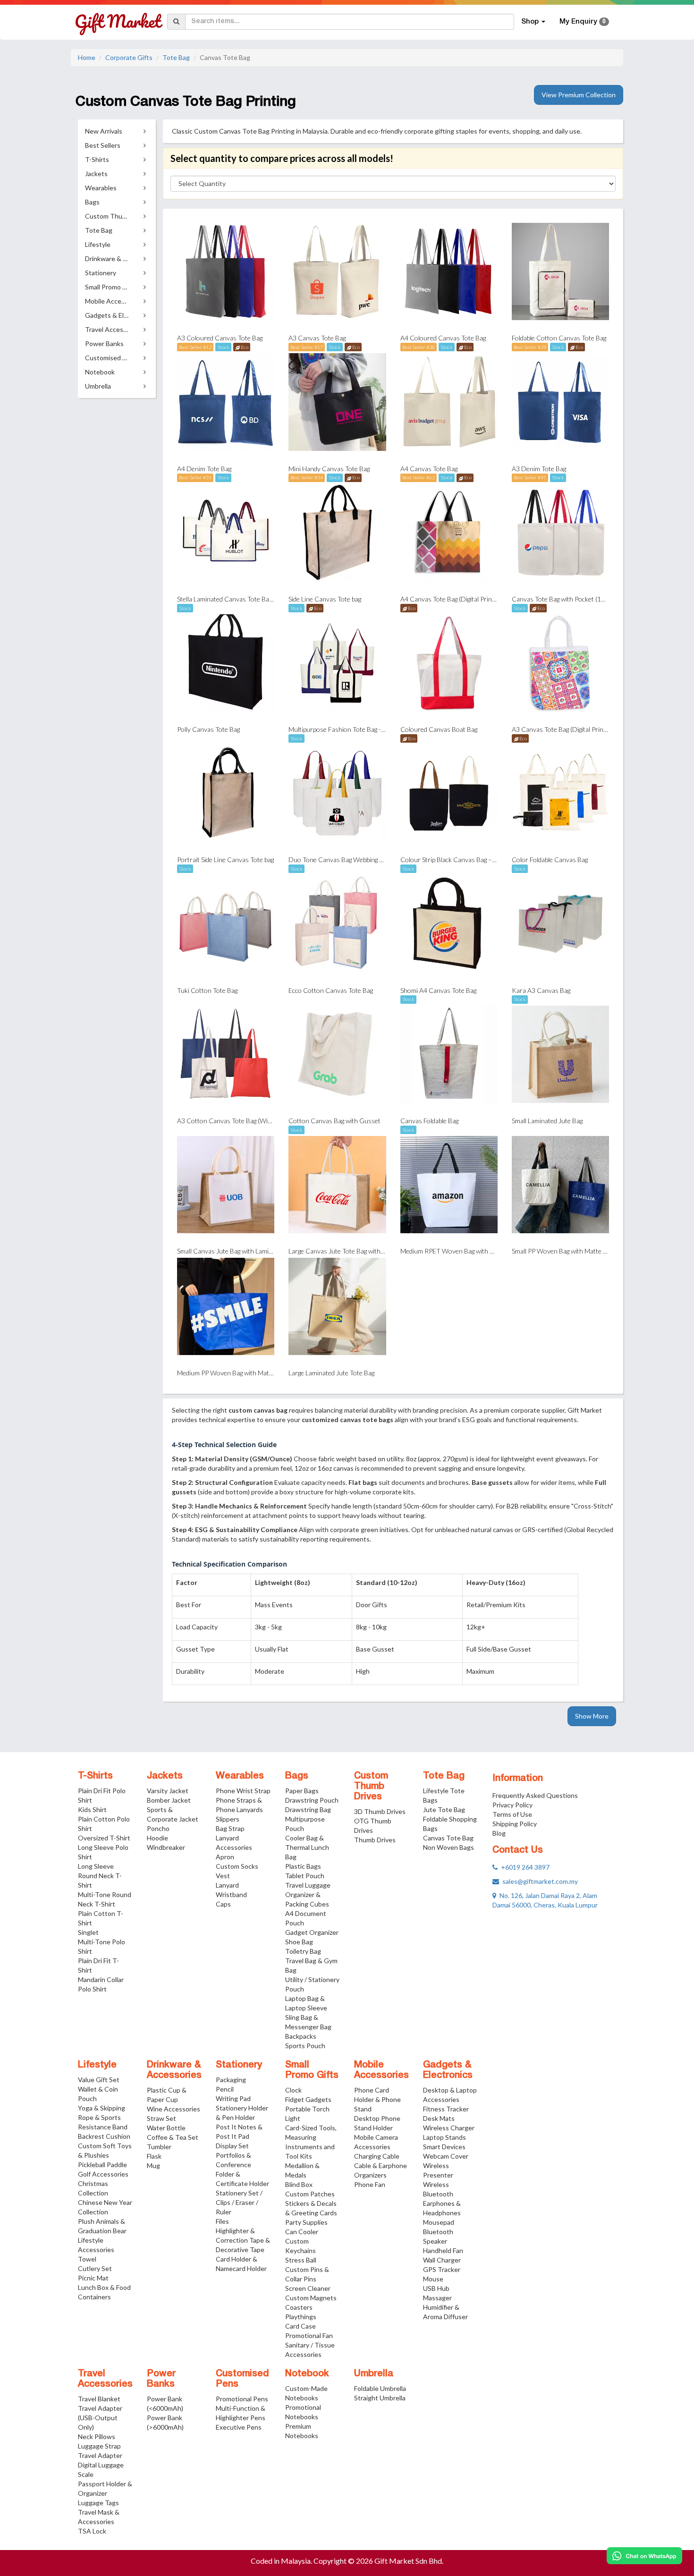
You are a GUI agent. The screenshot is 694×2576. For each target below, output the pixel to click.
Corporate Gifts (129, 57)
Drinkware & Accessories (174, 2070)
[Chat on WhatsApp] (644, 2556)
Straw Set (161, 2118)
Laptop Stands (444, 2137)
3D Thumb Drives (380, 1811)
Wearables (240, 1776)
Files (222, 2221)
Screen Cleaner (308, 2288)
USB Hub (436, 2288)
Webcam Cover (446, 2156)
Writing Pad (233, 2098)
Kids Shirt (92, 1809)
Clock (293, 2090)
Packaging (231, 2080)
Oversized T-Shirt (104, 1838)
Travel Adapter (100, 2455)
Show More (592, 1716)
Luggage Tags (98, 2503)
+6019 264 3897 (524, 1867)
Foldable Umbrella (380, 2388)
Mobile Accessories (381, 2070)
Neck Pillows (97, 2436)
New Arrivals (104, 131)
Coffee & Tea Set (173, 2137)
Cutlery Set (95, 2268)
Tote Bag (176, 57)
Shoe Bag (299, 1942)
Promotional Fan (309, 2335)
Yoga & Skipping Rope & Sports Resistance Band (103, 2117)
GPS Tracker (442, 2269)
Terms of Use (512, 1814)
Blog (499, 1833)
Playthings (301, 2317)
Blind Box (299, 2184)
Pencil (225, 2089)
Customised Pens (242, 2379)
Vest (223, 1876)
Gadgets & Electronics (448, 2070)
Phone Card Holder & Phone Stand (377, 2099)
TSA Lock (92, 2531)
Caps (223, 1904)
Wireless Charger (449, 2128)
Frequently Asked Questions (535, 1795)
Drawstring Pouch (312, 1800)
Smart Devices (444, 2147)
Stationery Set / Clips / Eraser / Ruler (239, 2202)
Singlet (88, 1932)
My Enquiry (583, 22)
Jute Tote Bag (444, 1809)
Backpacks (301, 2036)
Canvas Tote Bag (448, 1838)
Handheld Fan (443, 2250)
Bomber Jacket (169, 1800)
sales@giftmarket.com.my (538, 1881)
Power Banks (161, 2379)
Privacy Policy (512, 1805)
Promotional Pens (242, 2399)
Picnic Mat (93, 2278)
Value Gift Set (99, 2080)
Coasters (299, 2307)
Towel (87, 2259)
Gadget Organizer (312, 1932)
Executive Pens (239, 2427)
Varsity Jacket (168, 1791)
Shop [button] (531, 22)
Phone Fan (370, 2184)
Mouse (433, 2279)
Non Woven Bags (449, 1847)
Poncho (158, 1828)
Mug (153, 2165)
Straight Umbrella (380, 2398)
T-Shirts (95, 1776)
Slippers (228, 1819)
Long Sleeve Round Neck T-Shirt (100, 1876)
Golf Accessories (103, 2174)
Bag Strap (230, 1828)
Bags (297, 1776)
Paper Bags (302, 1791)
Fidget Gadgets (308, 2099)
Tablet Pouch (305, 1876)
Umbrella (374, 2374)
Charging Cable (377, 2156)
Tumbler (159, 2147)
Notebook (307, 2374)
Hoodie (157, 1838)
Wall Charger (442, 2260)
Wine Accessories (173, 2109)
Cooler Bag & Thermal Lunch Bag (307, 1847)
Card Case (300, 2326)
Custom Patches (310, 2194)
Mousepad (439, 2222)
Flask (154, 2156)
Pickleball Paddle (102, 2165)
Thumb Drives (375, 1840)
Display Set (232, 2146)
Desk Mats (439, 2118)
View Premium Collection (579, 95)
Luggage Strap (99, 2446)
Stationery (239, 2065)
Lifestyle (97, 2065)
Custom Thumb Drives (371, 1787)
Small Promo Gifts (312, 2070)
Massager (437, 2298)
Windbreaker (166, 1847)
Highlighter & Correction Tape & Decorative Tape (243, 2240)
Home (87, 57)
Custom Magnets (311, 2298)
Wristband (231, 1894)
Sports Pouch (305, 2046)
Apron (225, 1857)
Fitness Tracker (446, 2109)
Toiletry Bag (303, 1951)
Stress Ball (301, 2260)
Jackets (165, 1776)
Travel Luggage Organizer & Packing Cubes (308, 1894)
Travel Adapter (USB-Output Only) (100, 2418)
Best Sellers (103, 145)
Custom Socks (237, 1866)
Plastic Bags (303, 1866)
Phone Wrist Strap (243, 1791)
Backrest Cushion (104, 2136)
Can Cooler (302, 2232)
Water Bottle (166, 2128)
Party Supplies (306, 2222)
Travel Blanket (99, 2399)
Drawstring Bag (308, 1809)
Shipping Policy (515, 1824)
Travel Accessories (105, 2379)
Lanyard (227, 1885)
